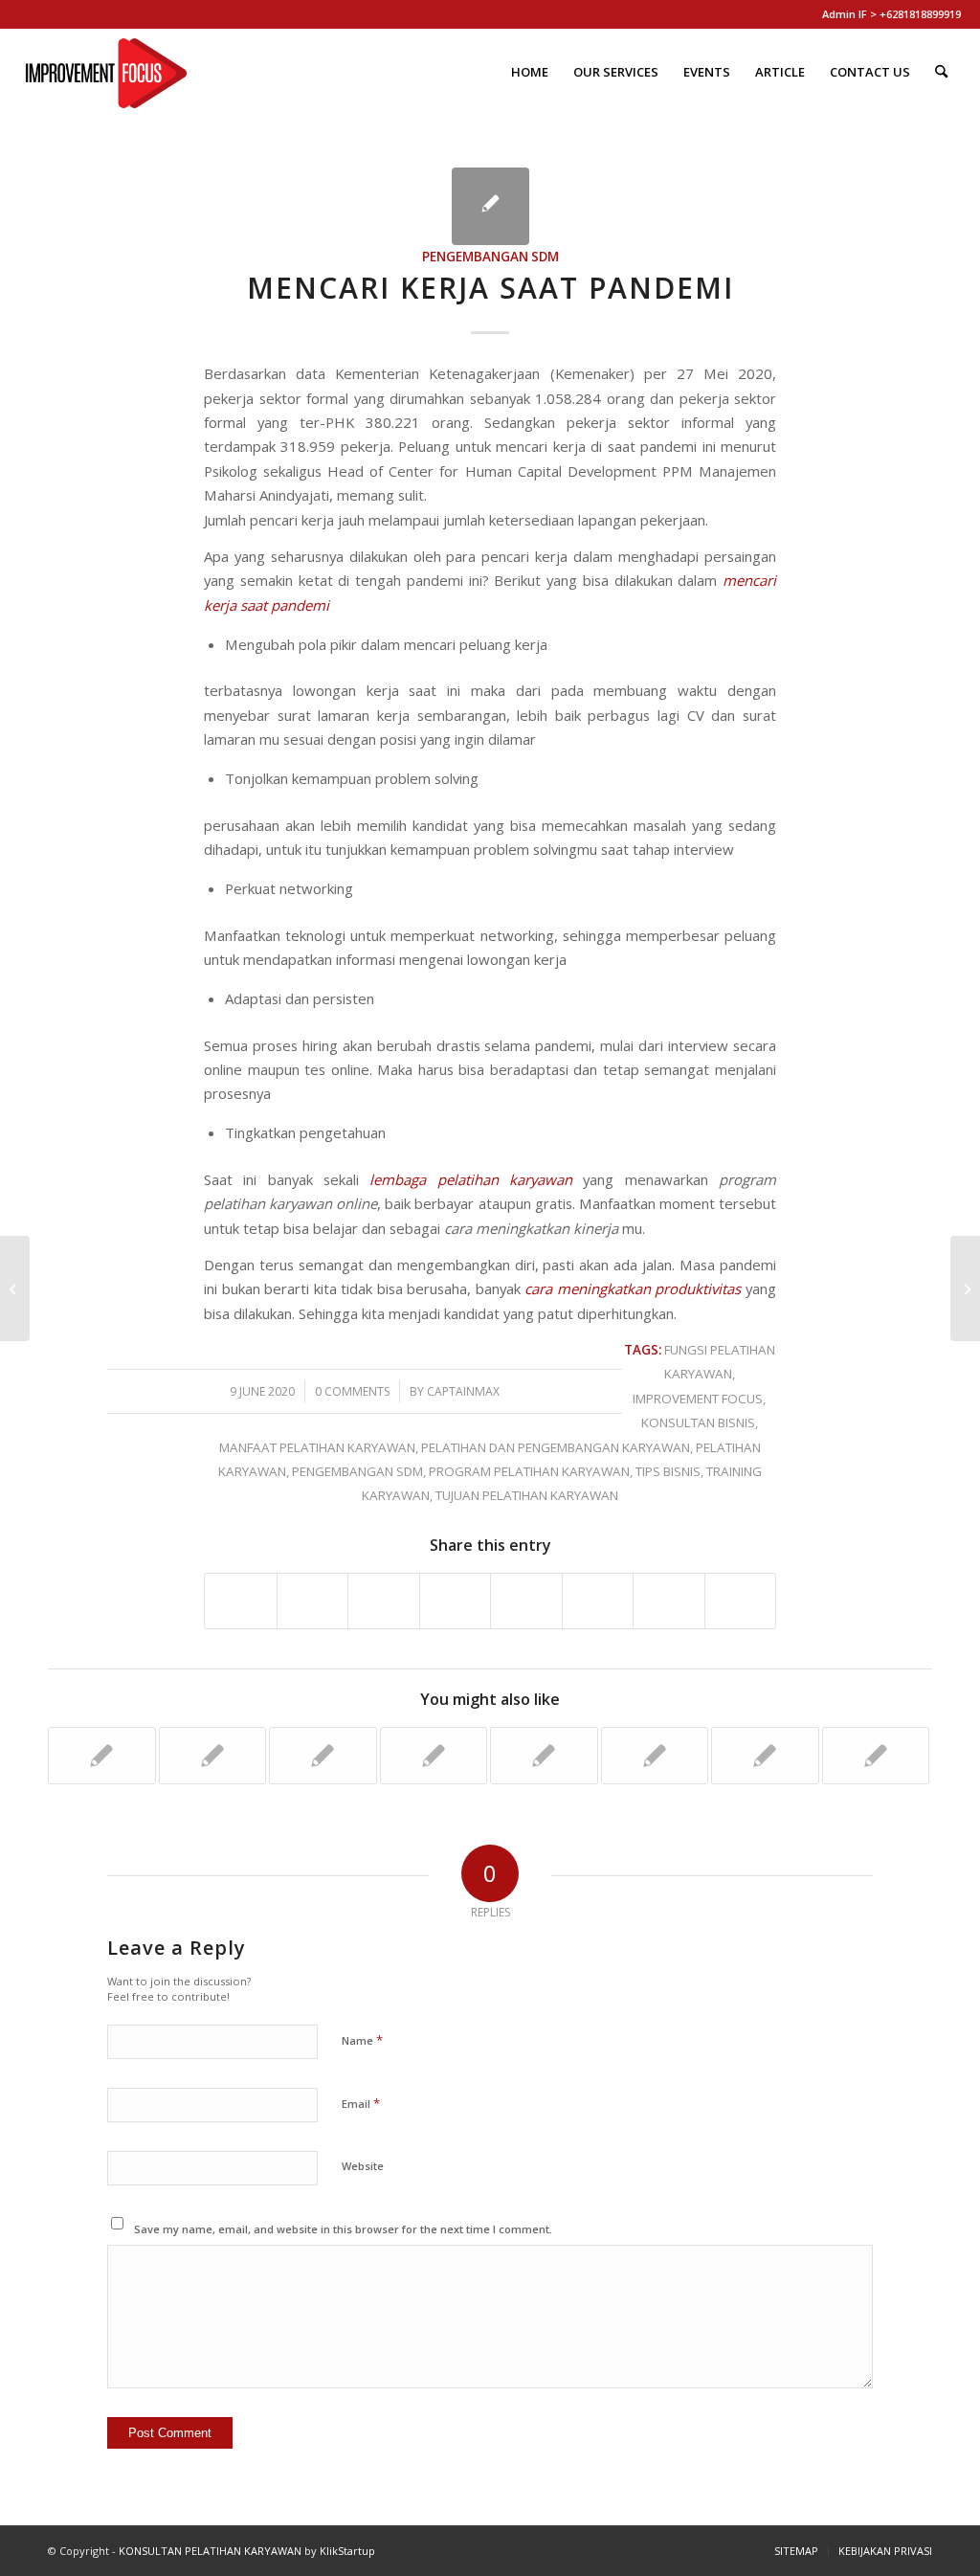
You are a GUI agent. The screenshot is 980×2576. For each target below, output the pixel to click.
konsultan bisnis (698, 1422)
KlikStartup (347, 2551)
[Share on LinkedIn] (456, 1601)
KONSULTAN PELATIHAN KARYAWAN (210, 2551)
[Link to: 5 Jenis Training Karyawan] (876, 1756)
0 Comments (352, 1391)
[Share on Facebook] (241, 1601)
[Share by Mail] (741, 1601)
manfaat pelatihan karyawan (317, 1447)
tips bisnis (668, 1471)
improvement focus (698, 1399)
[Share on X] (313, 1601)
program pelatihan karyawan (529, 1471)
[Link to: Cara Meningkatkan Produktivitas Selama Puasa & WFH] (544, 1756)
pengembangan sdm (490, 257)
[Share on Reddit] (669, 1601)
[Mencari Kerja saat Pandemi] (490, 206)
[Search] (941, 72)
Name (362, 2040)
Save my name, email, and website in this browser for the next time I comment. (343, 2229)
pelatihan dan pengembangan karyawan (556, 1447)
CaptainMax (463, 1391)
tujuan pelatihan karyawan (527, 1495)
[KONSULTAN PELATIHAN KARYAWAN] (106, 72)
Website (363, 2166)
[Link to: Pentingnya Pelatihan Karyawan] (655, 1756)
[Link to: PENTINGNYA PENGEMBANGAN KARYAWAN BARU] (102, 1756)
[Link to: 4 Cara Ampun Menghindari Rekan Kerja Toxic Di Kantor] (434, 1756)
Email (361, 2103)
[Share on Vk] (598, 1601)
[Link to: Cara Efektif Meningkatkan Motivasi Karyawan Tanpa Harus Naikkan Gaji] (765, 1756)
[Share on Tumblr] (526, 1601)
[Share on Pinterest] (384, 1601)
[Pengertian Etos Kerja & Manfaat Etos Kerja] (15, 1288)
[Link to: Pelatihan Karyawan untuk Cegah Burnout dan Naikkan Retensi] (213, 1756)
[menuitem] (530, 72)
